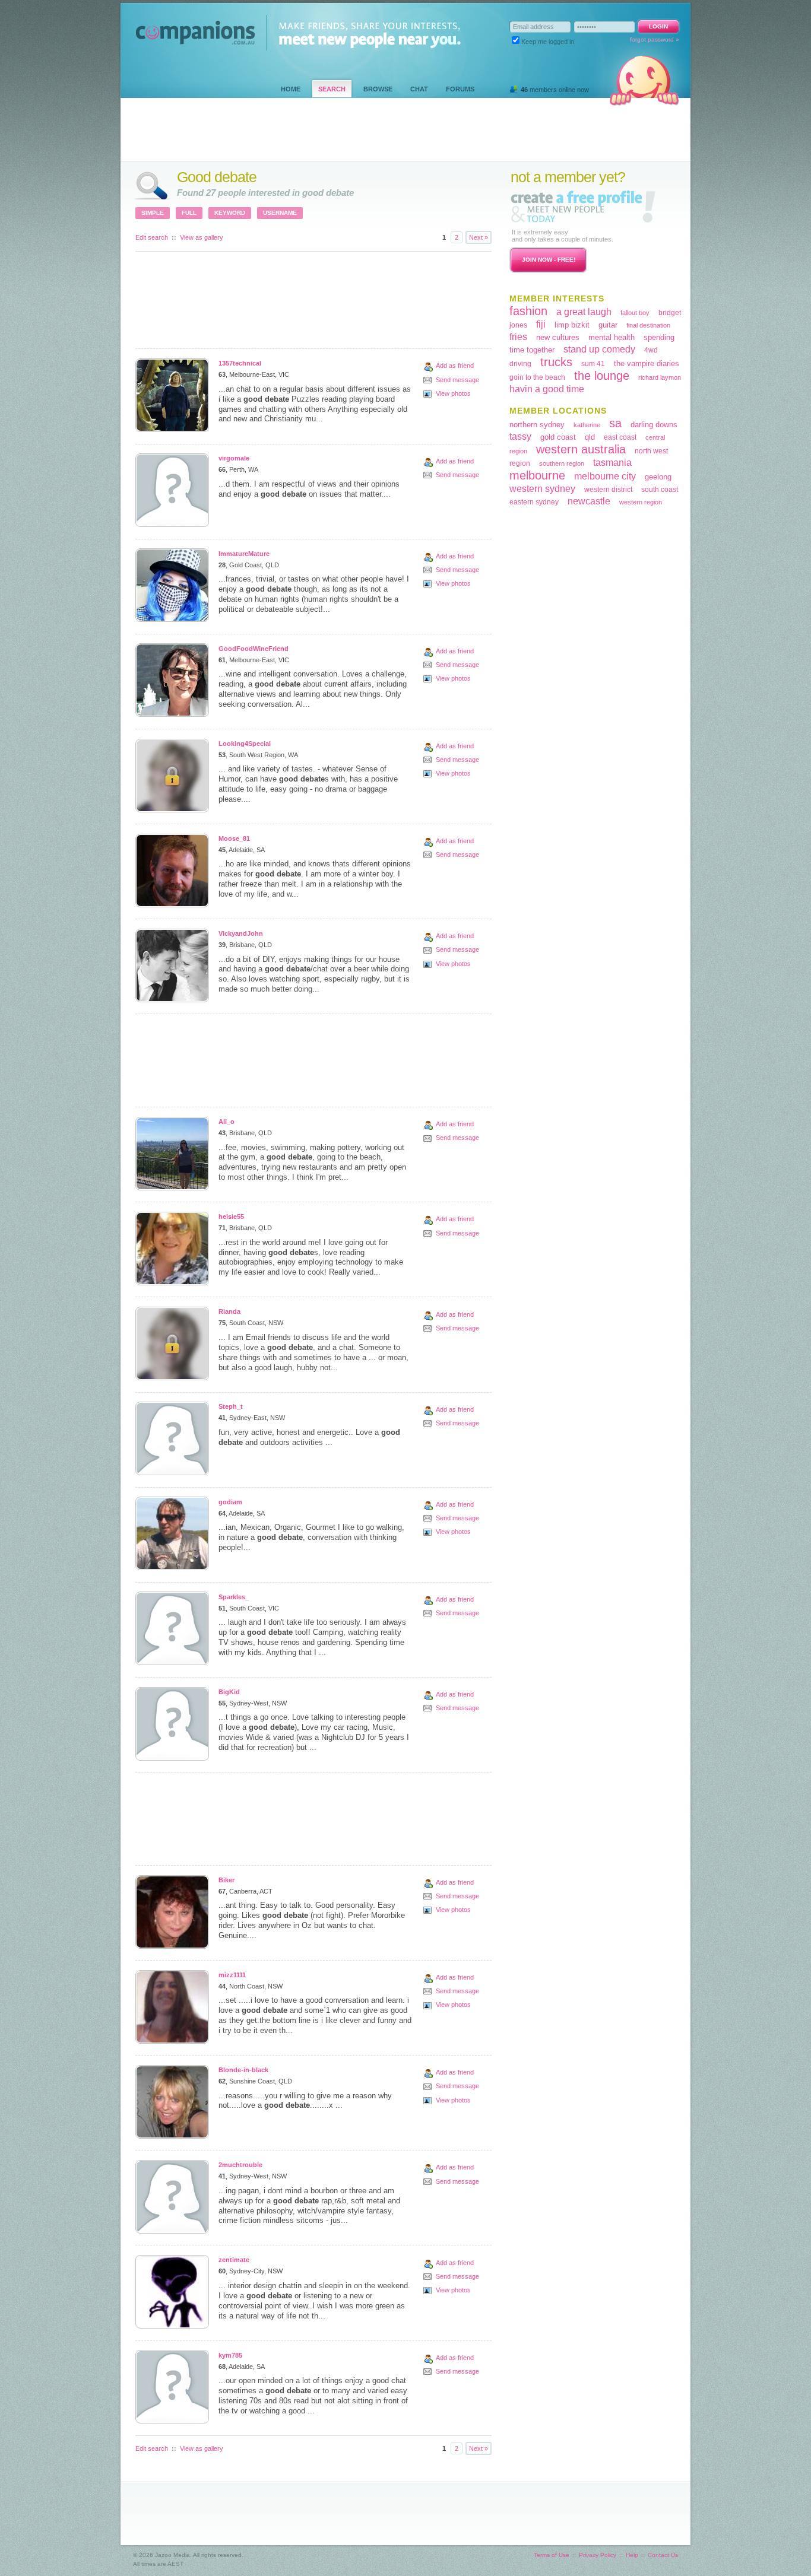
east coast (620, 437)
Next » (479, 237)
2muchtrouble (240, 2165)
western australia (581, 449)
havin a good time (547, 389)
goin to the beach (537, 377)
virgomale (234, 458)
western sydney (542, 489)
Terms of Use (552, 2555)
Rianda (229, 1311)
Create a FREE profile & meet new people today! (583, 206)
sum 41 (593, 364)
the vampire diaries (647, 363)
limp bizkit (572, 325)
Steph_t (231, 1406)
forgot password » (655, 39)
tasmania (612, 463)
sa (615, 423)
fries (518, 337)
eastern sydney (534, 502)
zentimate (234, 2260)
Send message (457, 380)
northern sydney (537, 425)
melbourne (537, 475)
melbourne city (605, 476)
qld (590, 437)
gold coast (558, 437)
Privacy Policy (598, 2555)
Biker (226, 1880)
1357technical (240, 363)
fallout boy (635, 313)
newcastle (589, 501)
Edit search (152, 237)
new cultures (558, 337)
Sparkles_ (234, 1597)
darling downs (654, 425)
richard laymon (660, 377)
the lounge (602, 376)
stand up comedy (599, 349)
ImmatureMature (244, 554)
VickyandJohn (241, 933)
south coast (660, 490)
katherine (587, 425)
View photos (453, 393)
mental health (612, 337)
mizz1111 (232, 1975)
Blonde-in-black (243, 2070)
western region (641, 502)
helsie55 (231, 1216)
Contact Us (663, 2555)
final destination (648, 325)
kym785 (230, 2355)
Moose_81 (234, 838)
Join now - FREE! (549, 260)
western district (608, 490)
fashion (528, 311)
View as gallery (202, 237)
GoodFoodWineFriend (254, 649)
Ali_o (226, 1122)
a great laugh (584, 312)
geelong (658, 477)
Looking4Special (245, 744)
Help (632, 2555)
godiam (230, 1502)
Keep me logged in (548, 42)
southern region (562, 463)
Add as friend (455, 366)
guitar (608, 325)
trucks (556, 362)
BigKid (229, 1692)
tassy (520, 436)
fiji (541, 324)
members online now (555, 90)
